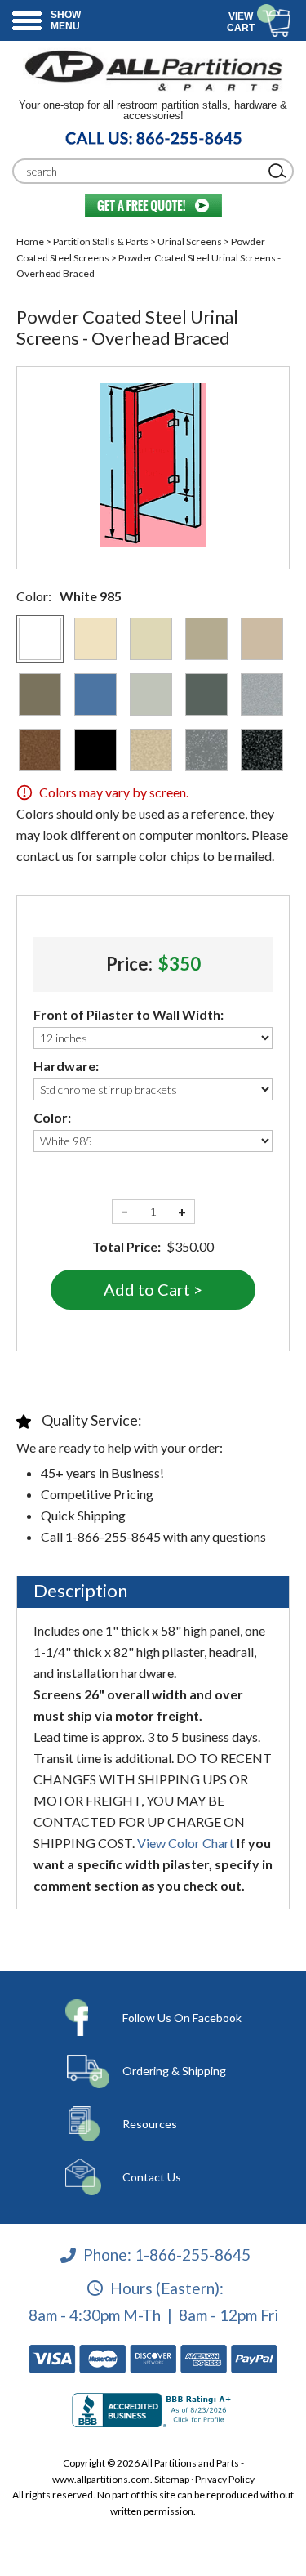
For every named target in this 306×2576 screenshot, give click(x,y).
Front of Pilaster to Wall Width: (129, 1014)
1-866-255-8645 (193, 2255)
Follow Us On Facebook (182, 2018)
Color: (52, 1117)
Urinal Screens (190, 241)
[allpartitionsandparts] (153, 70)
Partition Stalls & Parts (101, 241)
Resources (150, 2124)
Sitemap (172, 2479)
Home (30, 241)
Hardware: (66, 1066)
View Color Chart (186, 1843)
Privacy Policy (225, 2479)
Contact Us (152, 2177)
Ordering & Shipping (174, 2071)
